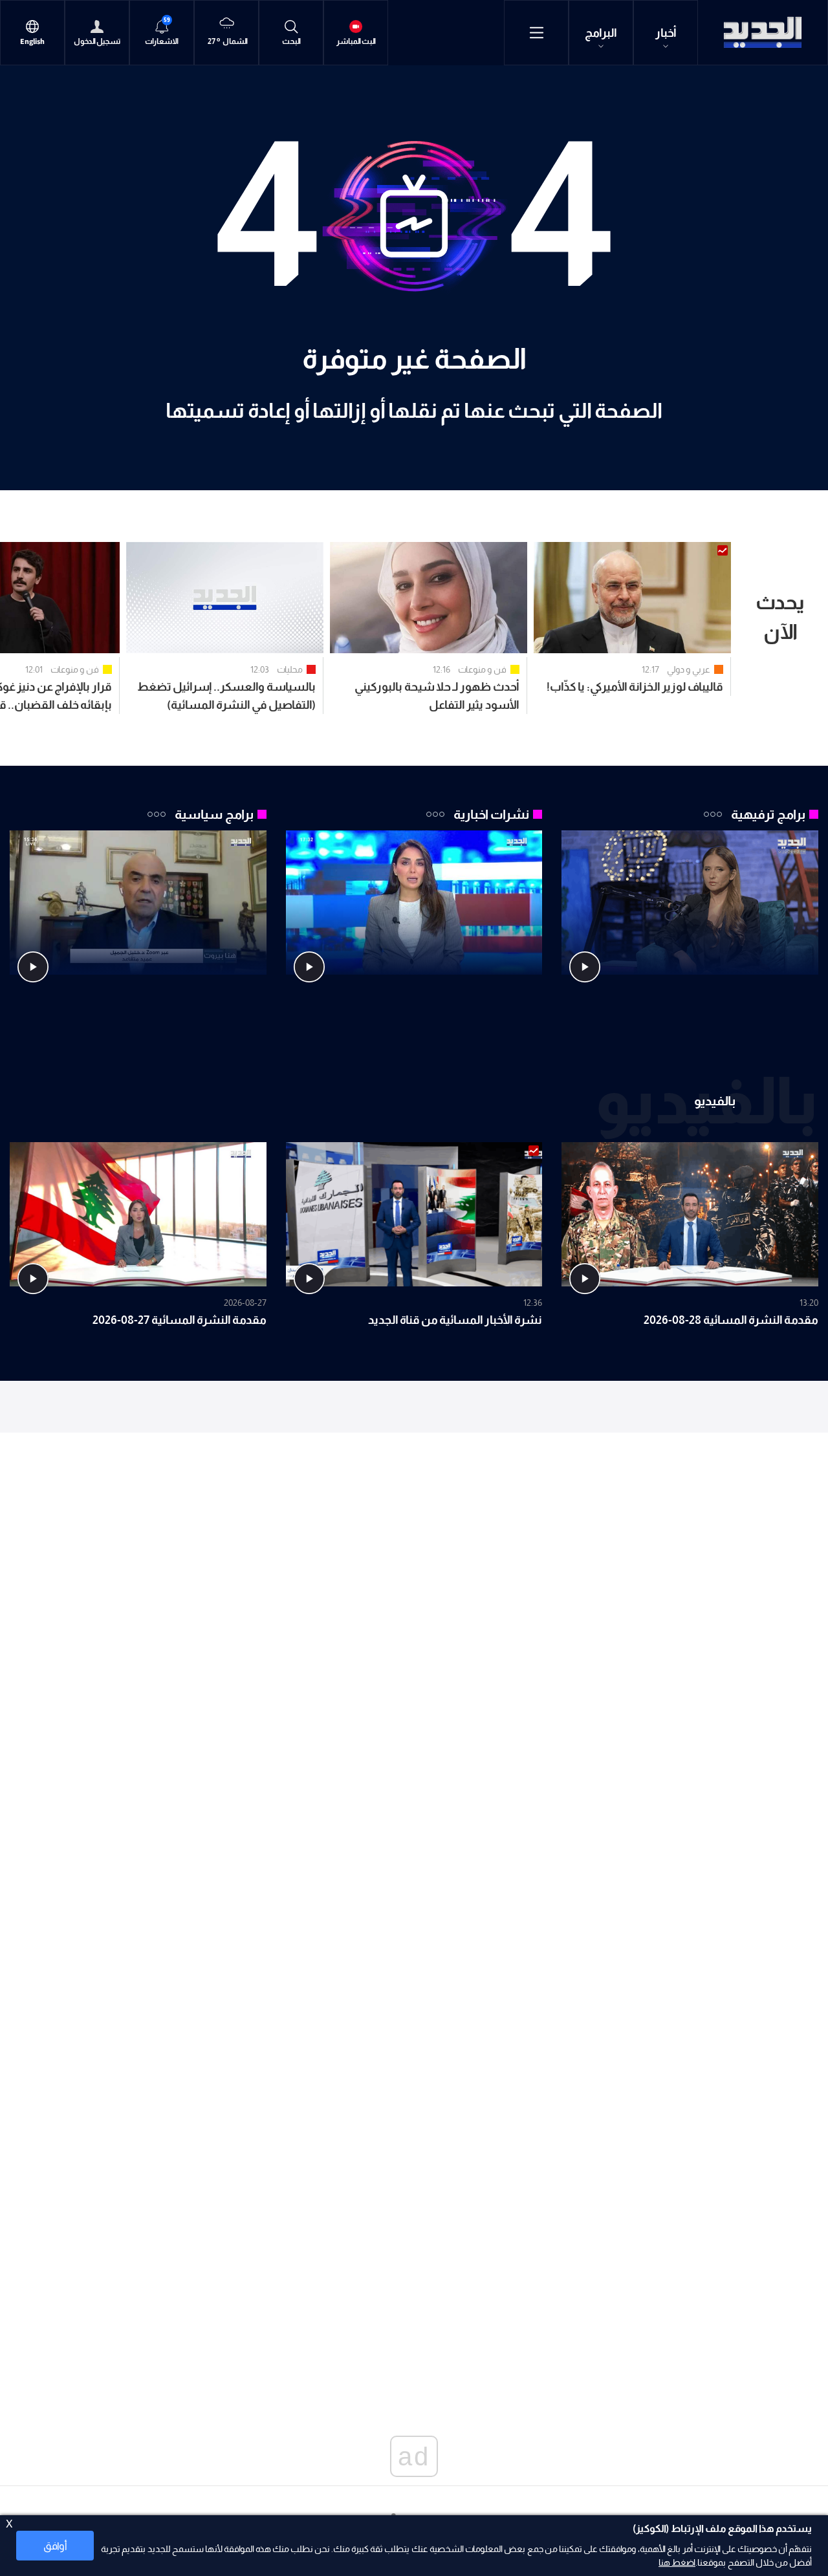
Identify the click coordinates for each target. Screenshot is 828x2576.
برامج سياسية (214, 814)
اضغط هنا (677, 2562)
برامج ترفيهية (768, 814)
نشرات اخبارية (491, 814)
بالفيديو (715, 1100)
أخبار (666, 33)
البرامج (601, 33)
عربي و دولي (689, 669)
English (32, 42)
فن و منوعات (482, 669)
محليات (290, 669)
